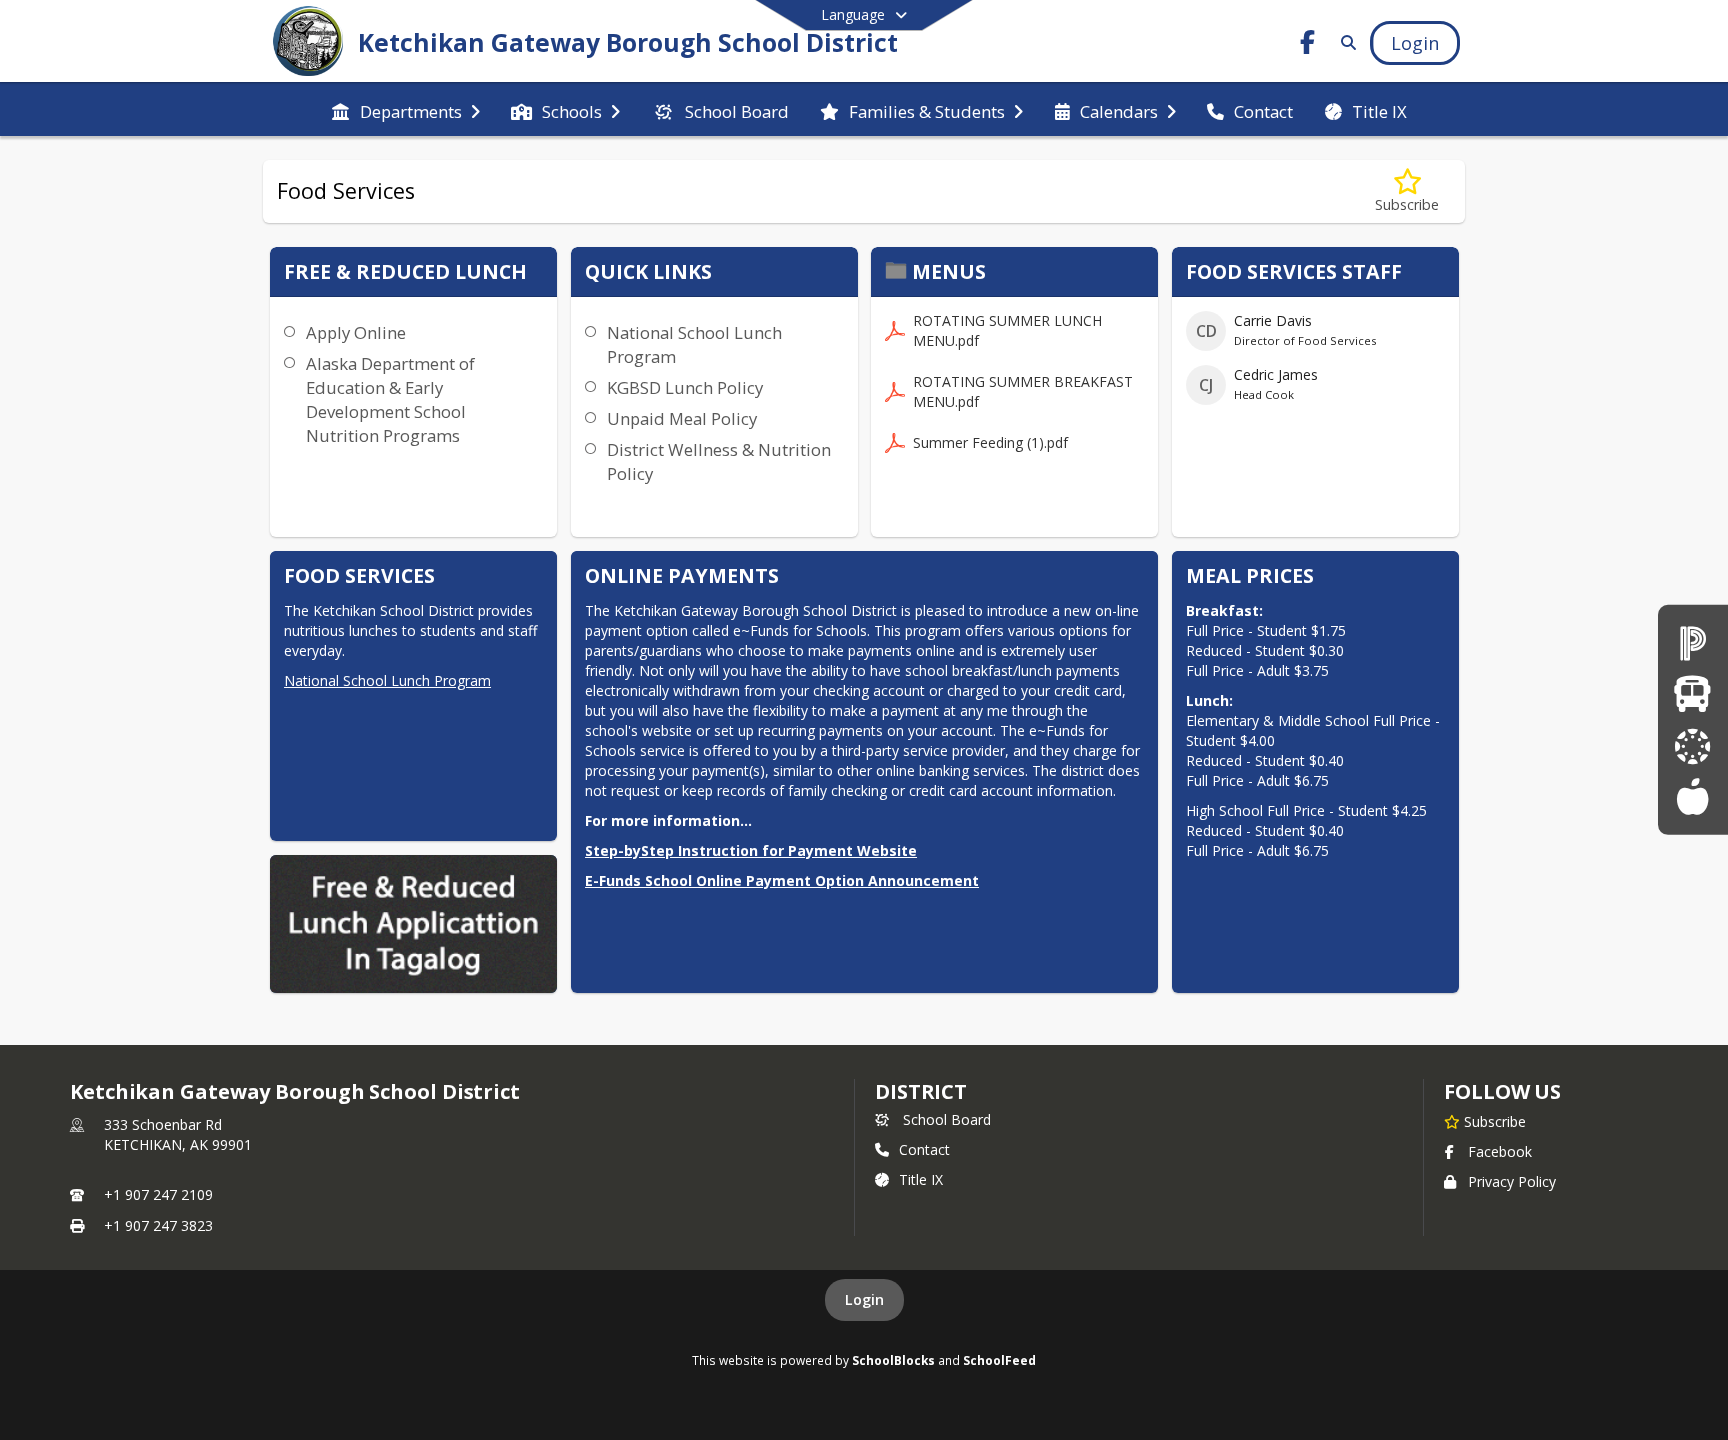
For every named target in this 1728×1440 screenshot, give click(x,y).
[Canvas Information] (1693, 745)
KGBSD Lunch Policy (685, 387)
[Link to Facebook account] (1308, 45)
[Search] (1344, 42)
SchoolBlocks (893, 1360)
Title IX (921, 1179)
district (921, 1091)
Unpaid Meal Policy (682, 418)
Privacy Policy (1512, 1181)
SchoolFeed (999, 1360)
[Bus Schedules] (1692, 694)
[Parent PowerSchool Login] (1693, 642)
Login (864, 1299)
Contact (924, 1149)
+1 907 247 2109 (158, 1194)
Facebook (1500, 1151)
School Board (947, 1119)
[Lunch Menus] (1692, 796)
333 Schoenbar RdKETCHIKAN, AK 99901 (178, 1134)
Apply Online (356, 332)
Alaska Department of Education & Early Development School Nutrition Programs (390, 399)
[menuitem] (405, 110)
